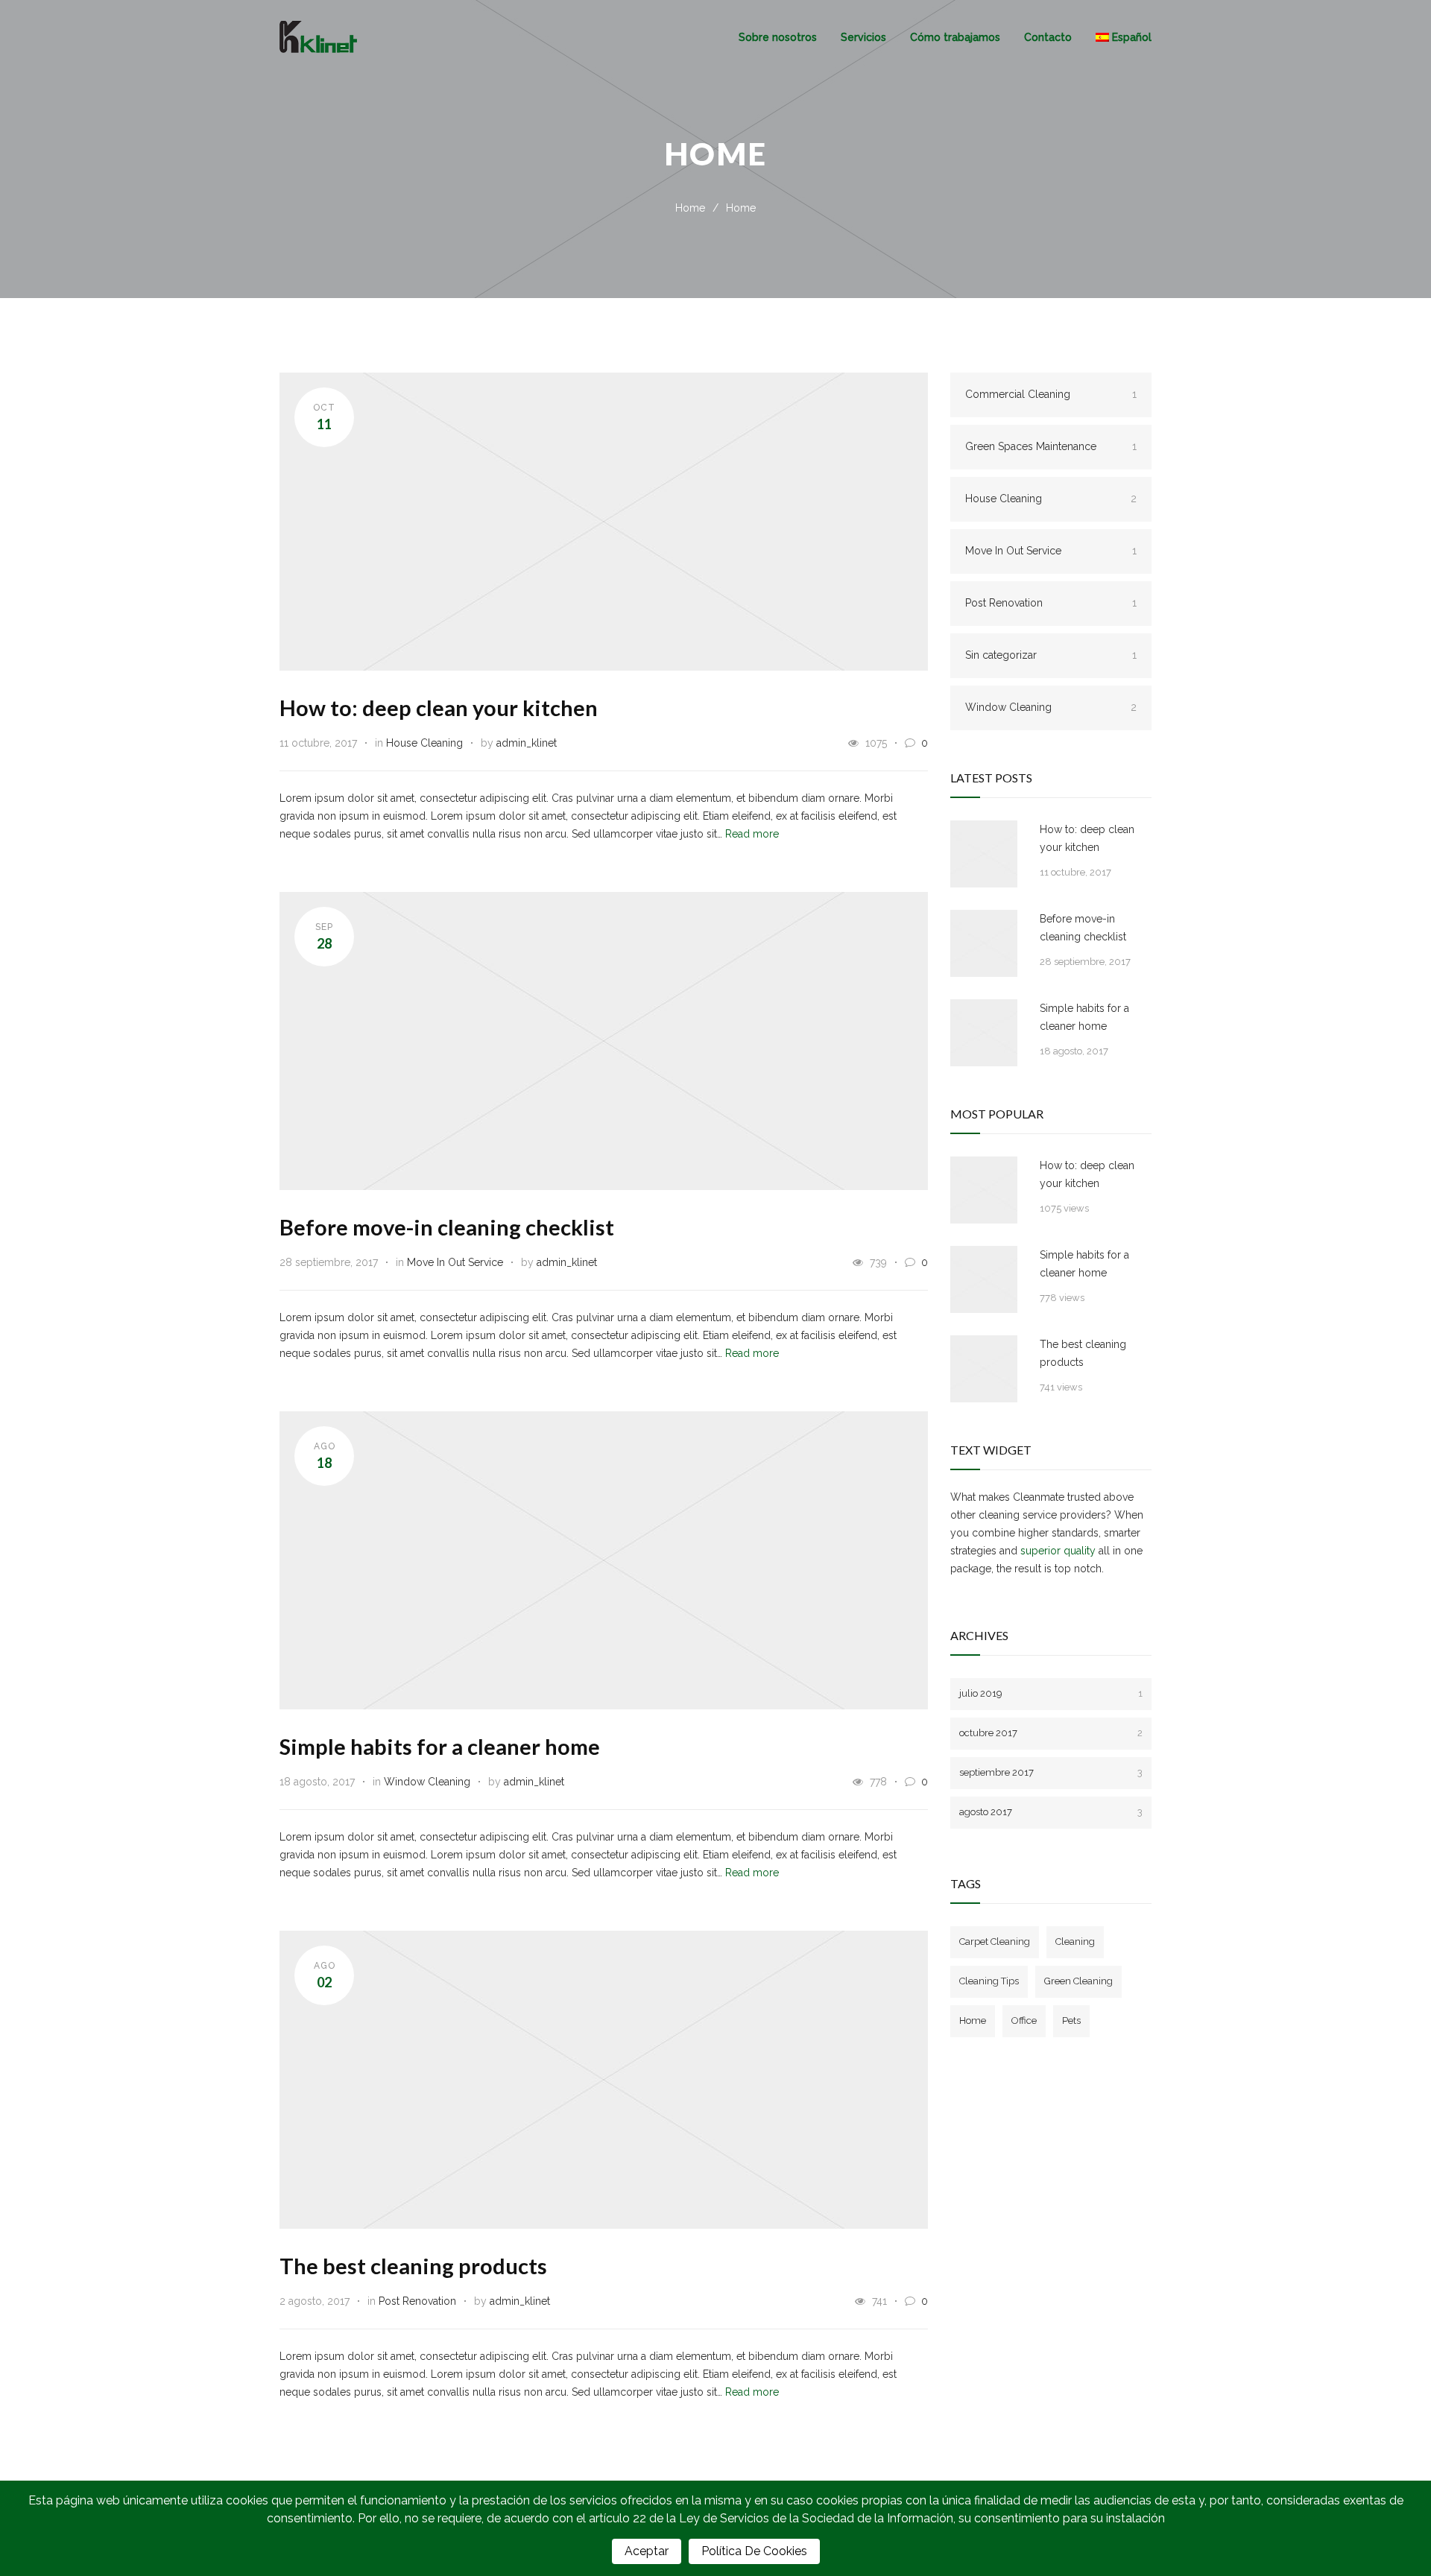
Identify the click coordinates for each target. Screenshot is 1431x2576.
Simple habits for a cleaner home (440, 1746)
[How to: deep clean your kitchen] (984, 854)
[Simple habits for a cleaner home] (984, 1033)
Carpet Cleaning (995, 1942)
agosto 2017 (1051, 1812)
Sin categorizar (1051, 655)
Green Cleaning (1078, 1981)
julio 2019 (1051, 1693)
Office (1024, 2020)
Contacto (1048, 37)
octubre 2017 (1051, 1733)
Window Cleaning (427, 1782)
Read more (752, 834)
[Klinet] (509, 37)
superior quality (1058, 1551)
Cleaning (1075, 1942)
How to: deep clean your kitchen (439, 708)
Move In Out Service (455, 1262)
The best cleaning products (413, 2266)
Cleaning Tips (989, 1981)
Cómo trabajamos (955, 37)
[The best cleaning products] (984, 1369)
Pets (1071, 2020)
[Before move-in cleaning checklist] (984, 943)
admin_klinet (527, 743)
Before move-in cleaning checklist (447, 1227)
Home (690, 208)
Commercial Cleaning (1051, 394)
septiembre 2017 (1051, 1772)
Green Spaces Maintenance (1051, 446)
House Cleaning (424, 743)
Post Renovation (417, 2301)
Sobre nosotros (778, 37)
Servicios (863, 37)
